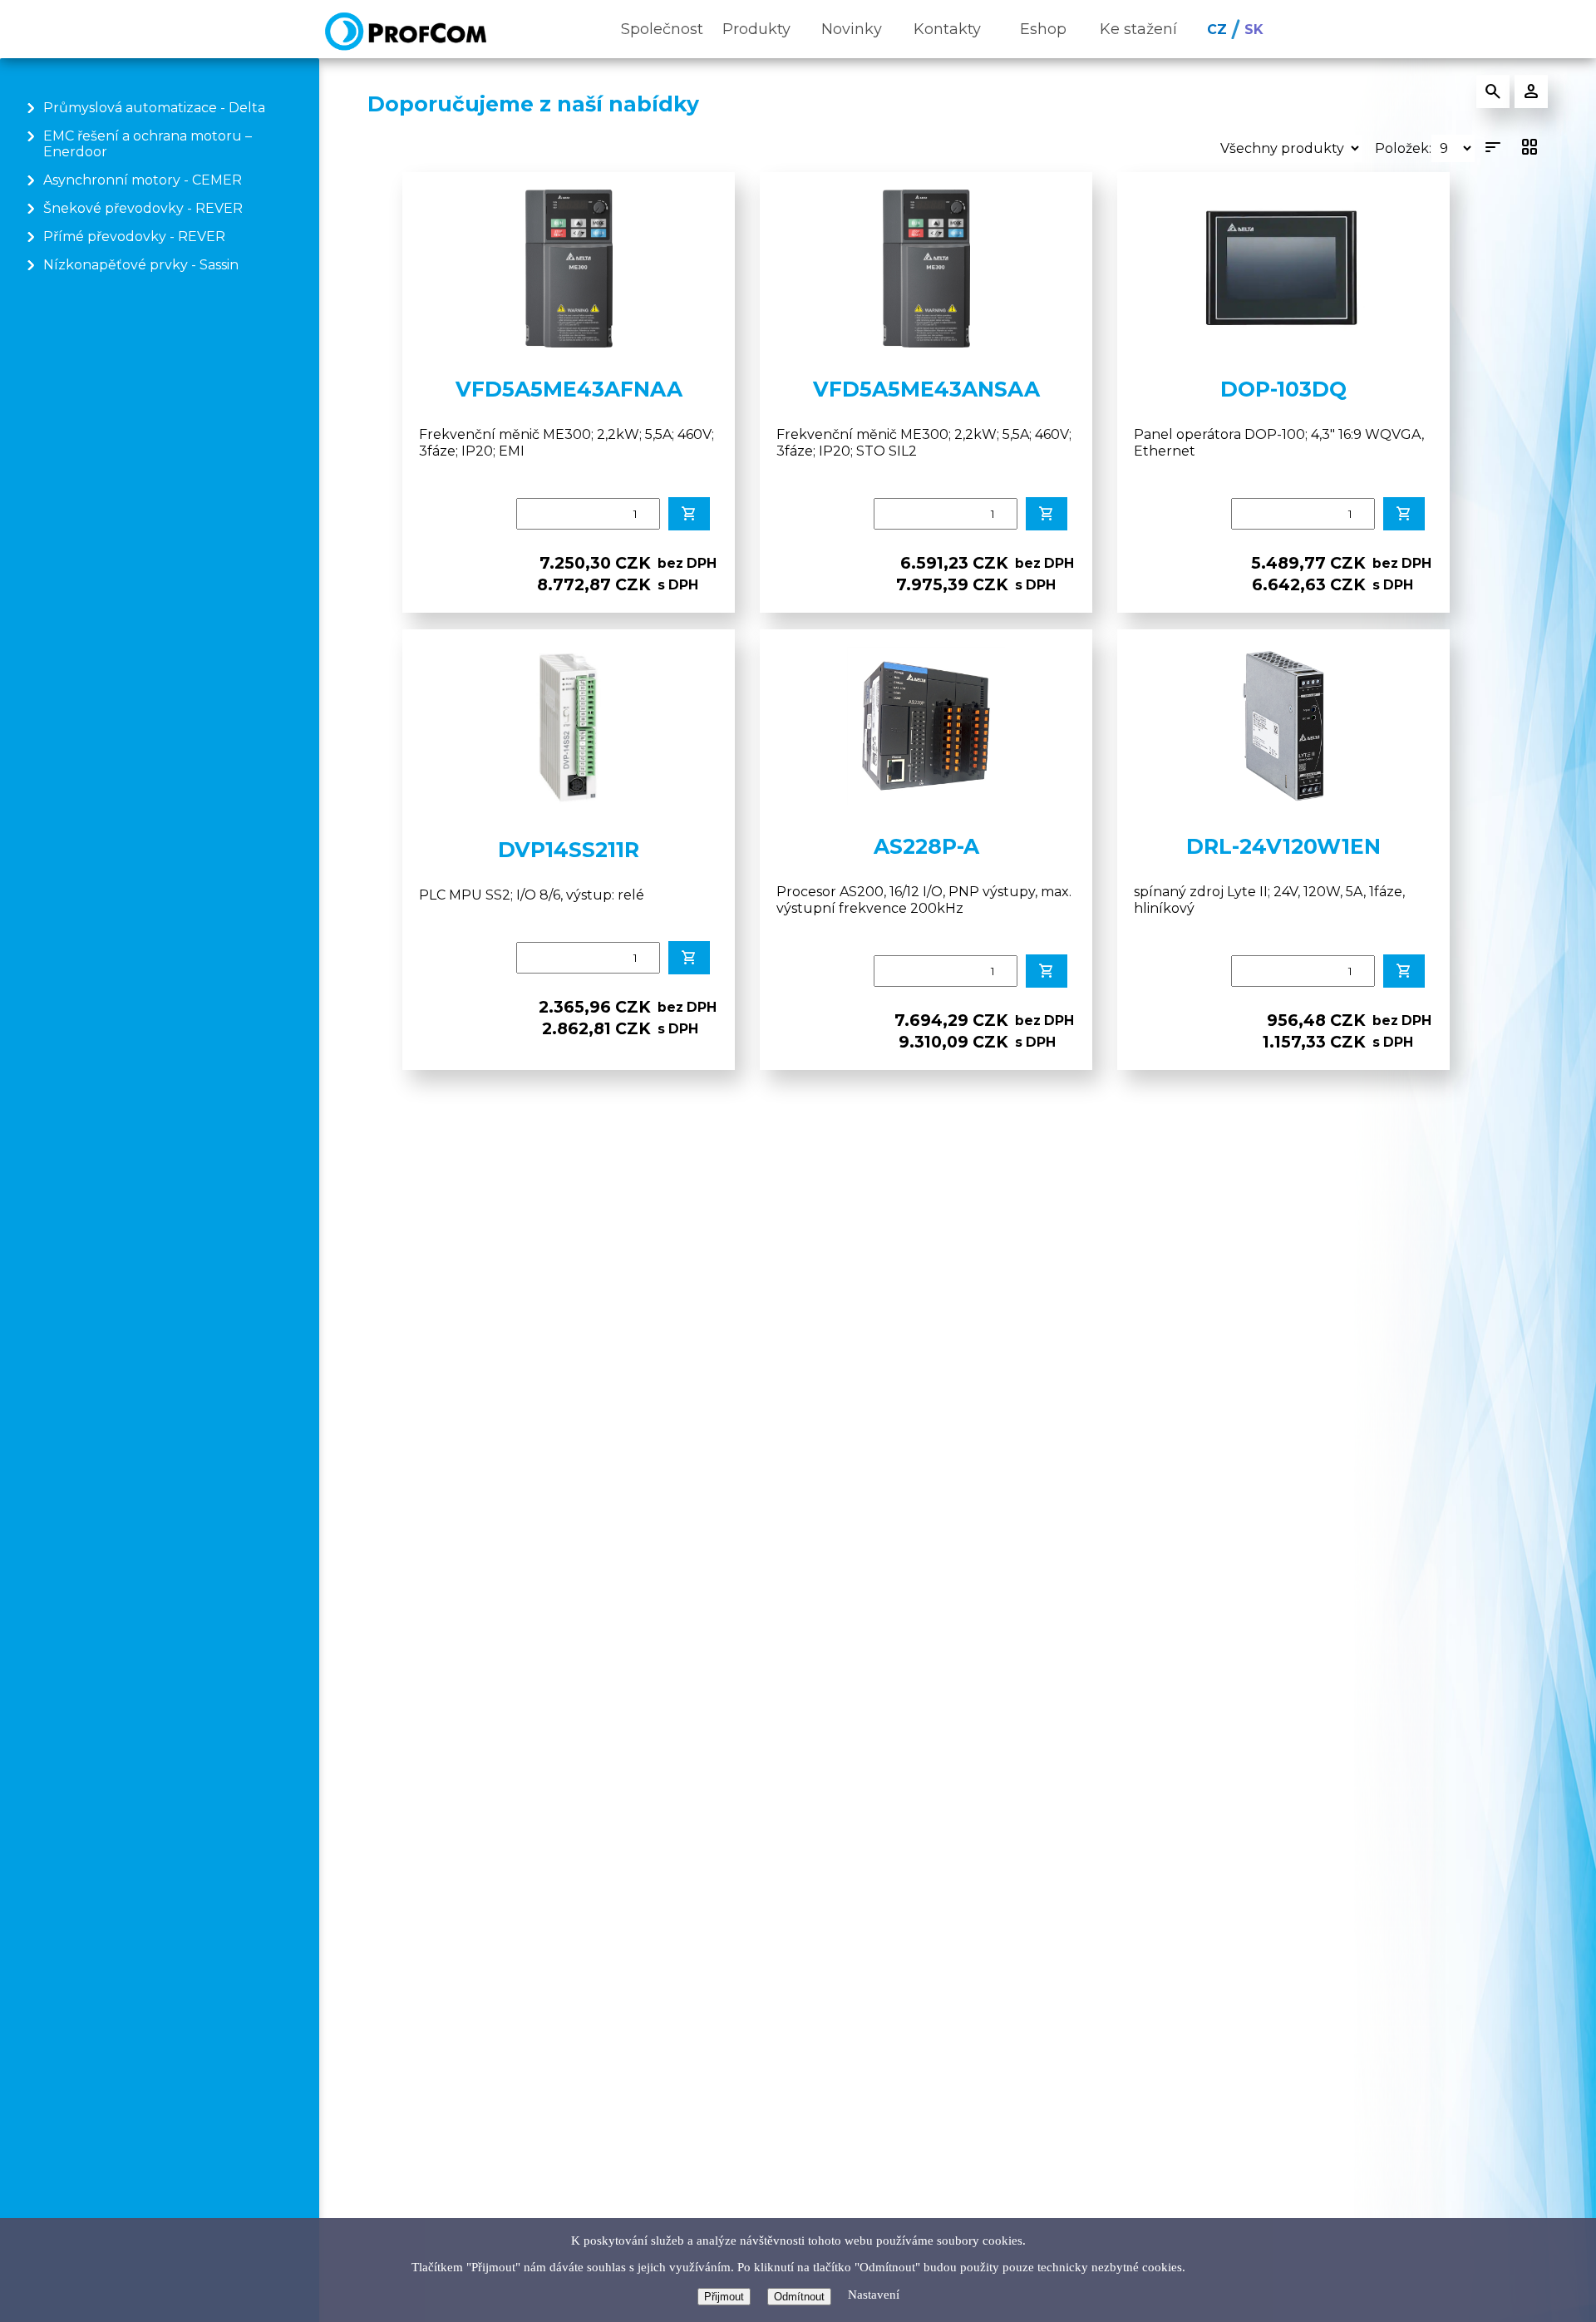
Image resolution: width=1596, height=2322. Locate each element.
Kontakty (947, 29)
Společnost (662, 29)
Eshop (1043, 29)
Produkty (756, 29)
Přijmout (724, 2297)
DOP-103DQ (1283, 389)
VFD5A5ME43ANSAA (926, 389)
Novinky (852, 29)
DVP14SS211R (569, 850)
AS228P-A (926, 846)
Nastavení (874, 2295)
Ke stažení (1138, 29)
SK (1254, 30)
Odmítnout (799, 2297)
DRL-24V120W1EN (1283, 846)
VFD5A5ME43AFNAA (569, 389)
